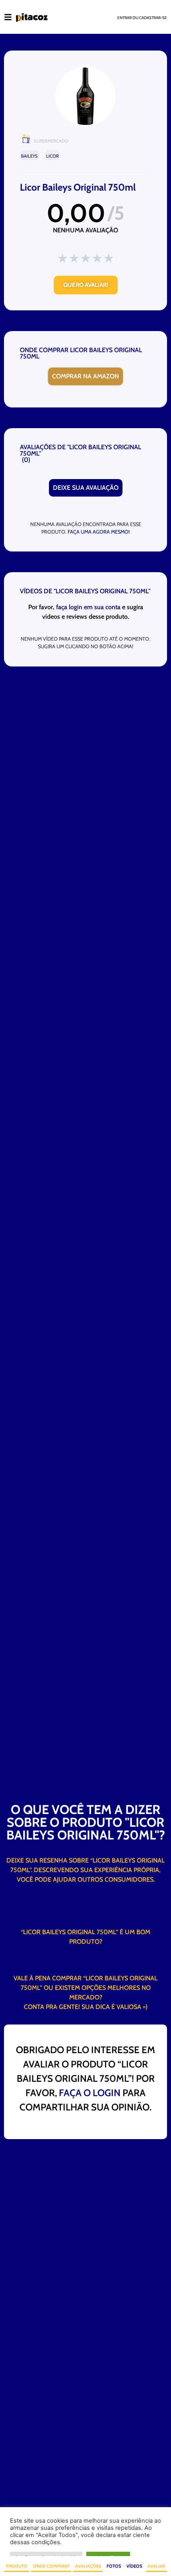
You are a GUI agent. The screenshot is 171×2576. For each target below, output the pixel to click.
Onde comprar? (51, 2566)
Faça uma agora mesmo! (99, 532)
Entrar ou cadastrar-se (142, 18)
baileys (29, 156)
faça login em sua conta (88, 607)
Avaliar (156, 2566)
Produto (17, 2566)
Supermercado (51, 141)
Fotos (114, 2566)
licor (52, 156)
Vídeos (134, 2566)
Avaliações (88, 2566)
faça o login (90, 2093)
